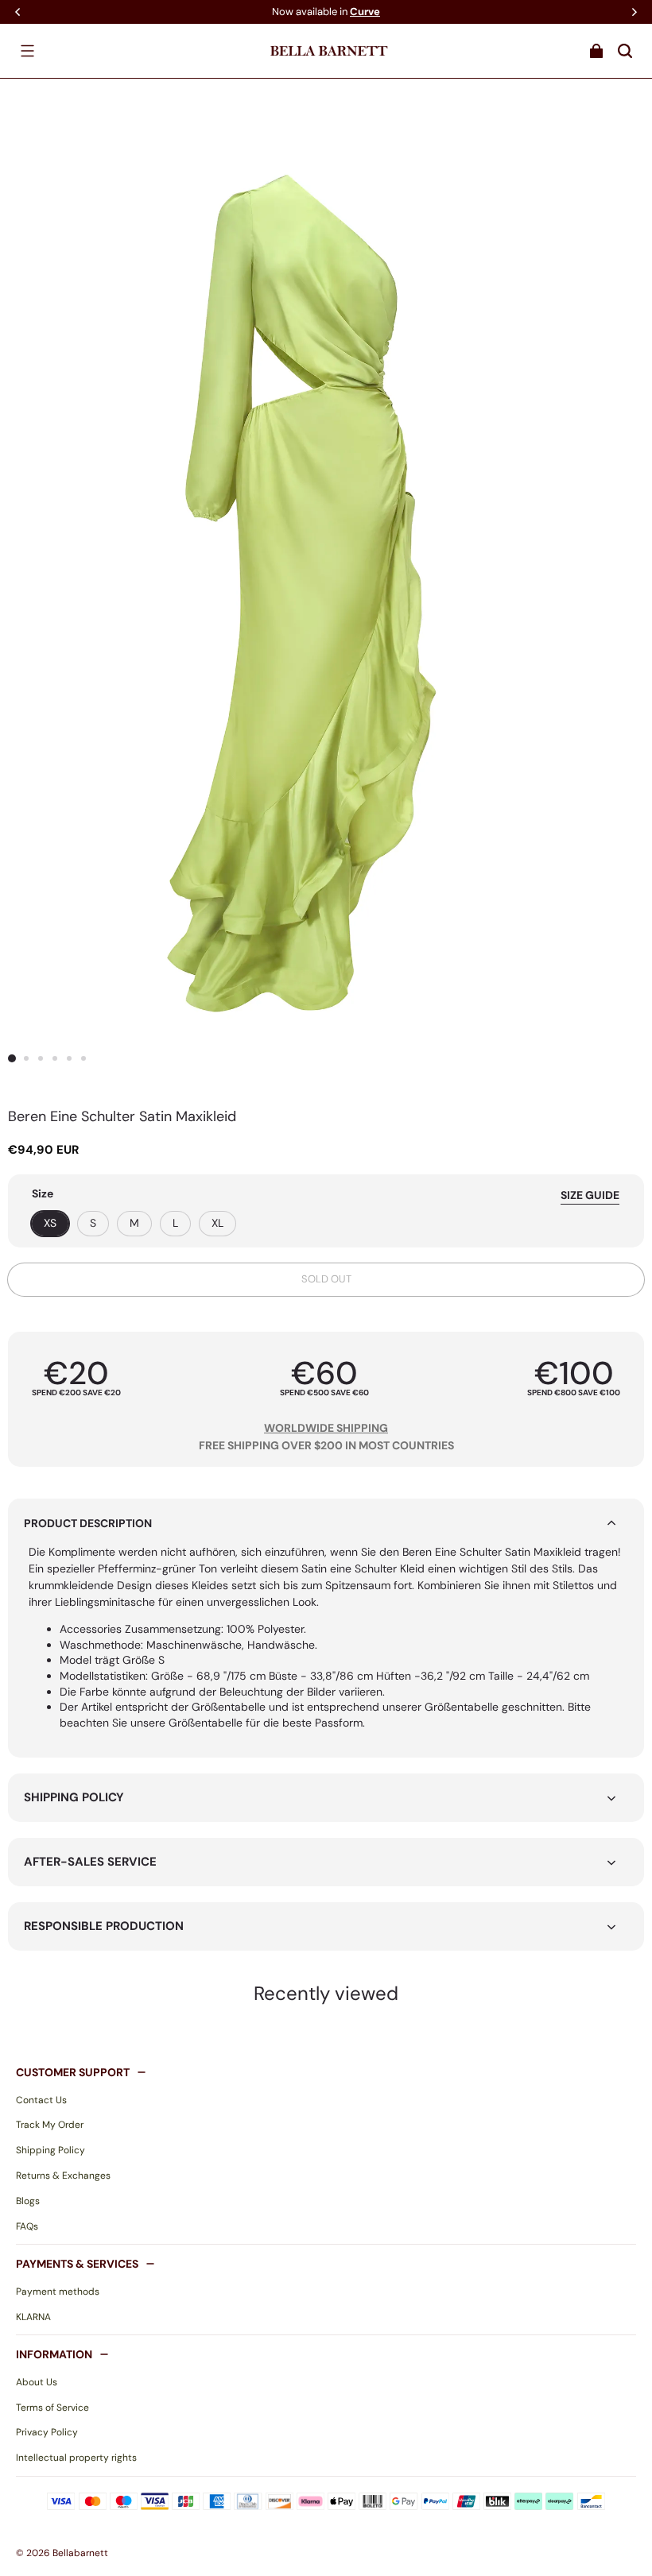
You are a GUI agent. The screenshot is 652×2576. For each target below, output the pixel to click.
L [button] (175, 1223)
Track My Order (50, 2125)
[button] (27, 51)
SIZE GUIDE (590, 1195)
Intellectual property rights (76, 2458)
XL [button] (217, 1223)
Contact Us (41, 2100)
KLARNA (33, 2317)
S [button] (93, 1223)
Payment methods (58, 2292)
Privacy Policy (47, 2432)
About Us (37, 2382)
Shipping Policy (50, 2150)
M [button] (134, 1223)
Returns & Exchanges (63, 2176)
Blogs (28, 2201)
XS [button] (50, 1223)
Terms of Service (52, 2408)
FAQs (27, 2226)
